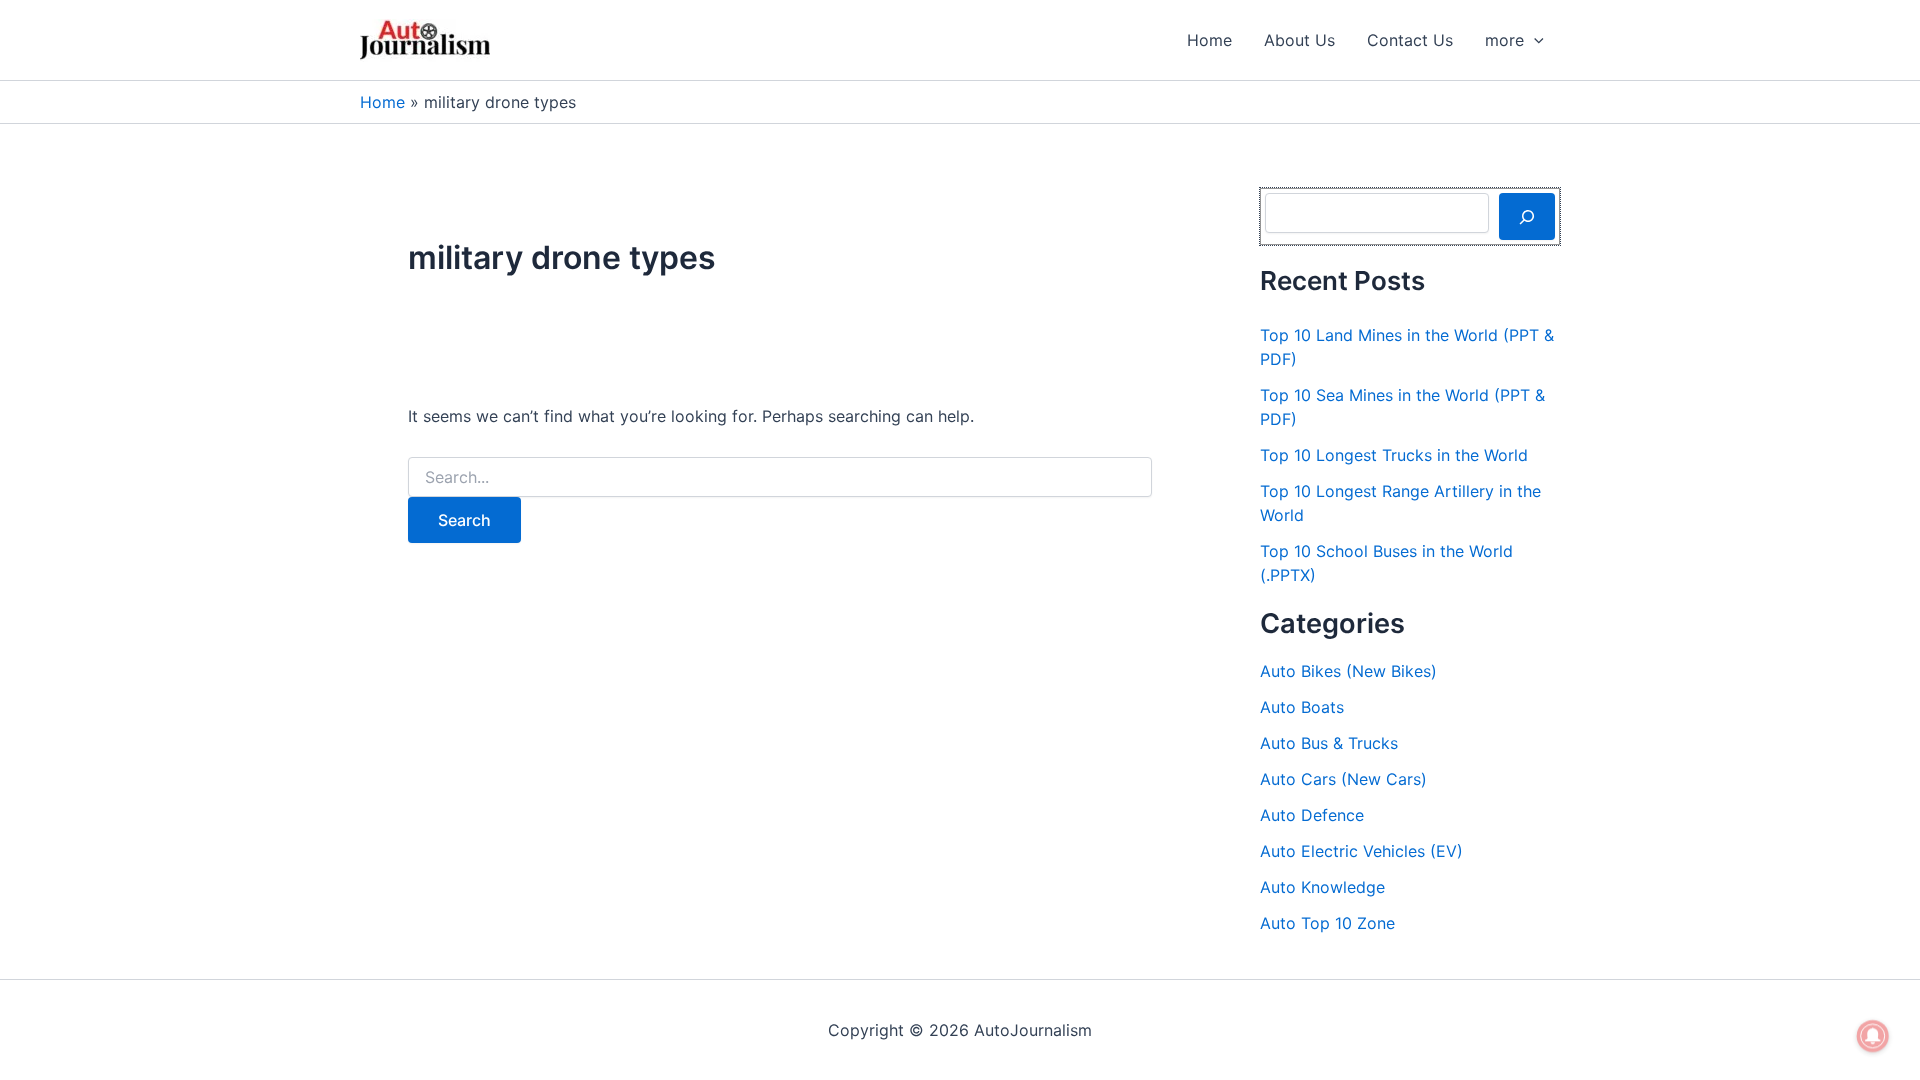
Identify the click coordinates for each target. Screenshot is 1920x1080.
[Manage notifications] (1873, 1036)
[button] (1534, 40)
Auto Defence (1312, 815)
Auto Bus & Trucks (1329, 743)
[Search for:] (780, 477)
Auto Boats (1302, 707)
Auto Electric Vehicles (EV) (1361, 851)
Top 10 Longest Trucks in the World (1394, 455)
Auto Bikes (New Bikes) (1348, 671)
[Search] (1527, 216)
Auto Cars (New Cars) (1343, 779)
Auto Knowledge (1322, 887)
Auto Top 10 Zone (1327, 923)
